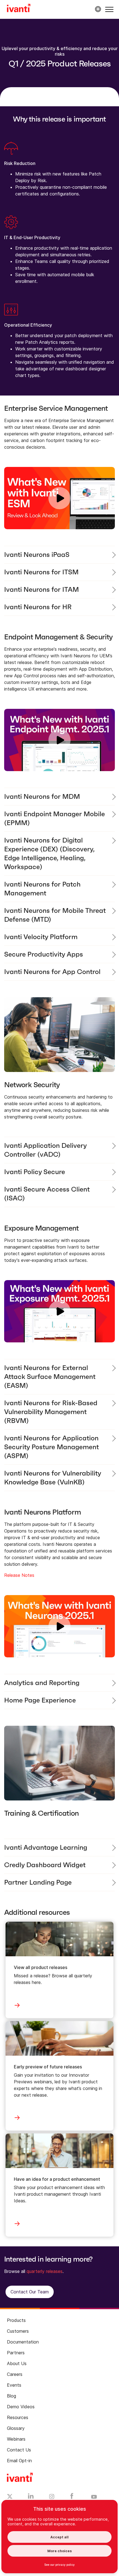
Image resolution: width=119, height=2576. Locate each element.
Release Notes (19, 1575)
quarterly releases (45, 2271)
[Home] (19, 9)
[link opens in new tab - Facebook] (72, 2497)
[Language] (97, 9)
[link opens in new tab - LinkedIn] (31, 2497)
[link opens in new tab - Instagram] (52, 2497)
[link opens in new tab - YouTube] (94, 2497)
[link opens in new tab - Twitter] (10, 2497)
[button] (109, 9)
